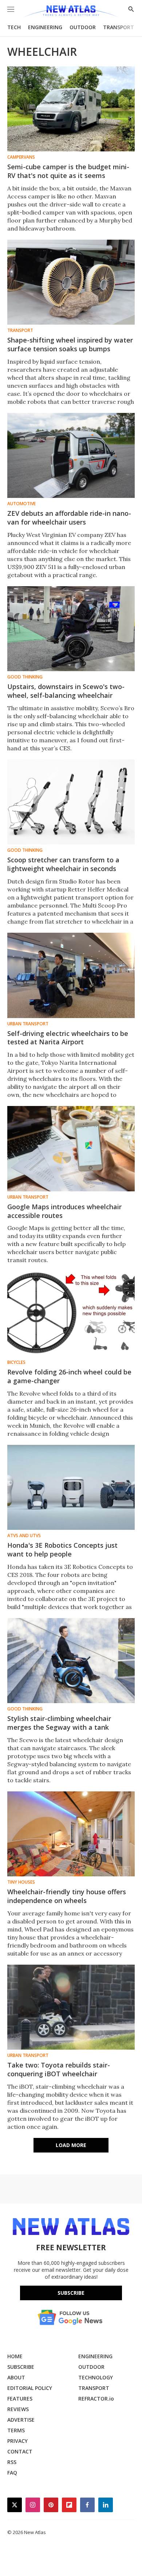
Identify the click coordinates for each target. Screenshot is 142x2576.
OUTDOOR (83, 27)
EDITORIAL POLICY (30, 2388)
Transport (20, 330)
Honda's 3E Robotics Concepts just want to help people (62, 1550)
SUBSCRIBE (21, 2367)
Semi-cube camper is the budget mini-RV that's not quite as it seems (68, 171)
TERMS (16, 2430)
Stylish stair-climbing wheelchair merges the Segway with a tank (59, 1723)
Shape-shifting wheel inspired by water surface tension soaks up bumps (70, 344)
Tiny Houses (21, 1882)
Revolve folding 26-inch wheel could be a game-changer (69, 1376)
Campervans (21, 157)
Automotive (21, 504)
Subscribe (71, 2293)
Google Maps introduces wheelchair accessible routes (64, 1211)
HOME (15, 2356)
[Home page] (71, 12)
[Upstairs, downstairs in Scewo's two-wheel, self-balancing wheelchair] (71, 629)
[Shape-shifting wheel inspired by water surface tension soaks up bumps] (71, 282)
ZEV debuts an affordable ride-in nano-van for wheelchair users (69, 518)
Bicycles (16, 1362)
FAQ (12, 2473)
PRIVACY (17, 2441)
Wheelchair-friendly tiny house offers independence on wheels (67, 1896)
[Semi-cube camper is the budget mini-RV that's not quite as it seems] (71, 109)
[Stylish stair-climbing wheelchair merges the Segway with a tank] (71, 1661)
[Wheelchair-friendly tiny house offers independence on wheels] (71, 1834)
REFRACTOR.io (96, 2399)
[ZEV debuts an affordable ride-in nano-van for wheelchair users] (71, 455)
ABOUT (16, 2377)
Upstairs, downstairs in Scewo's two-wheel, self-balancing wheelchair (66, 691)
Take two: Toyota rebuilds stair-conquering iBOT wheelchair (59, 2069)
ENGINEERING (45, 27)
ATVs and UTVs (24, 1536)
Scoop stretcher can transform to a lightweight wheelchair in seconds (63, 864)
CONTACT (20, 2451)
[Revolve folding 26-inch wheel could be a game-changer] (71, 1314)
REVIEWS (18, 2409)
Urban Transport (28, 1024)
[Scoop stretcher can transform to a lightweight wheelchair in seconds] (71, 802)
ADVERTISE (21, 2420)
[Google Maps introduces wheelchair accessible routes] (71, 1148)
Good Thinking (25, 677)
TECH (14, 27)
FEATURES (20, 2399)
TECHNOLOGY (96, 2377)
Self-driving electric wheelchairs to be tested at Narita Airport (68, 1038)
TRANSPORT (119, 27)
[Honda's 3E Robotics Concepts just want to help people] (71, 1487)
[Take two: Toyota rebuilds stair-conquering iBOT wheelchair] (71, 2007)
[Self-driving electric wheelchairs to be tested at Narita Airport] (71, 975)
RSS (12, 2462)
